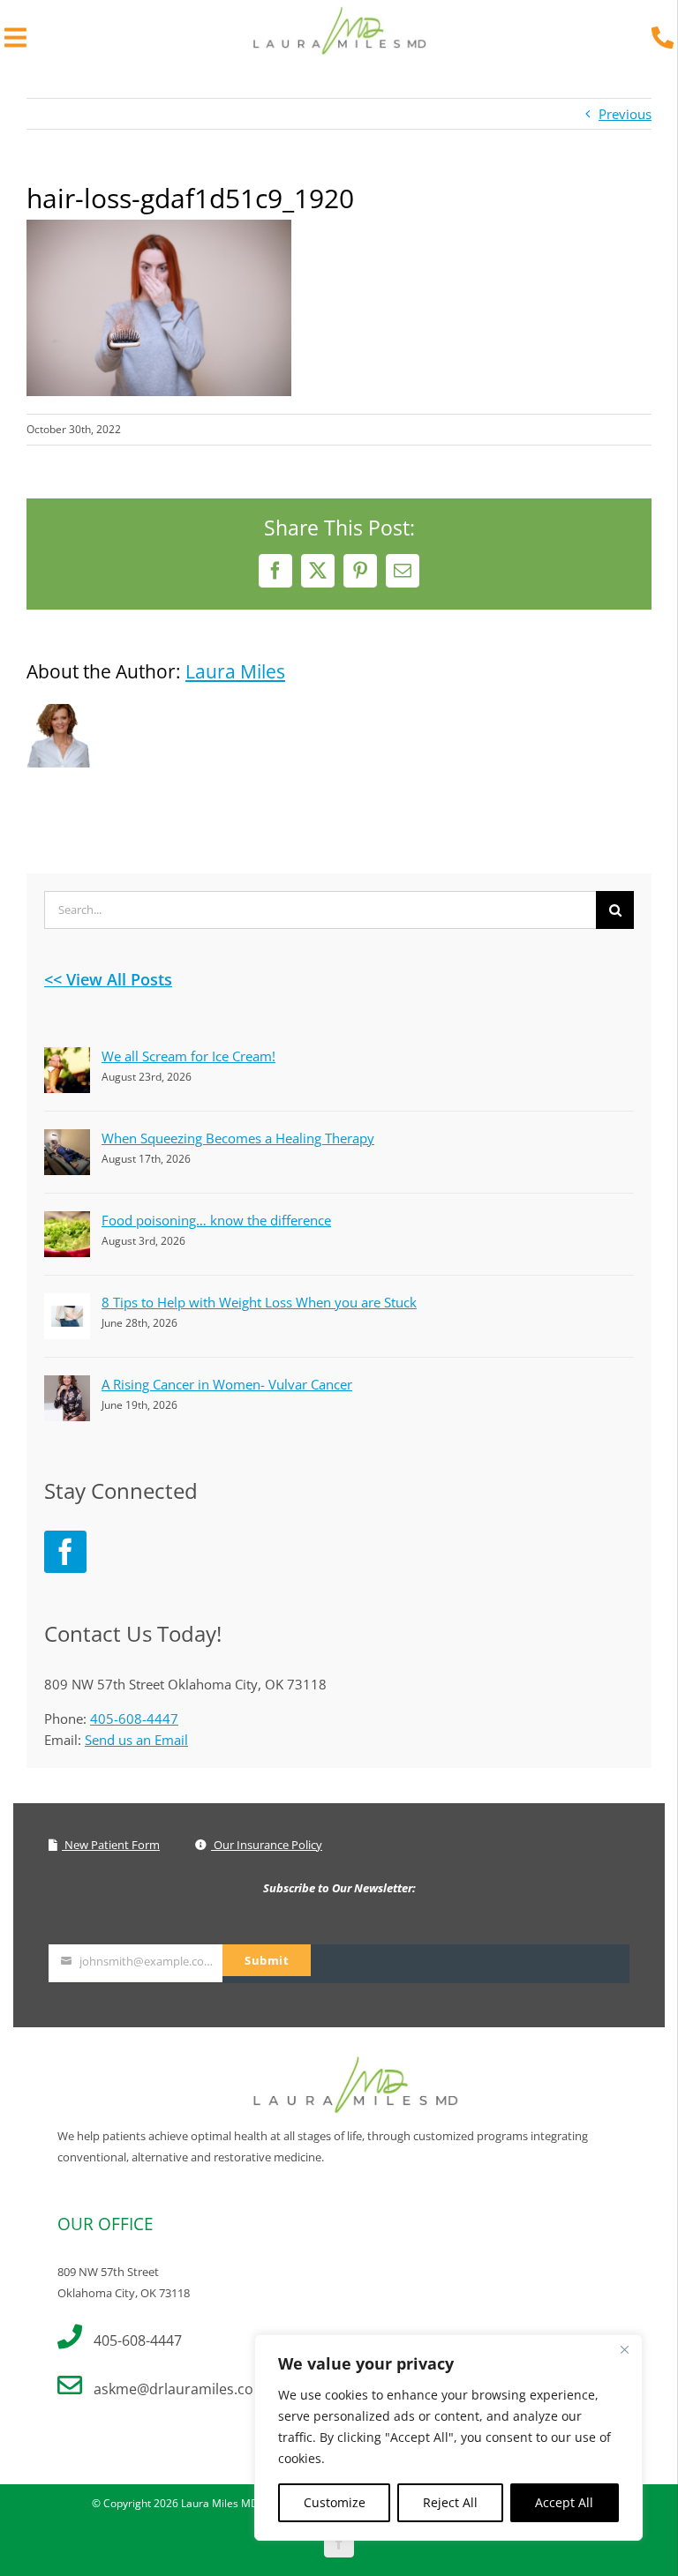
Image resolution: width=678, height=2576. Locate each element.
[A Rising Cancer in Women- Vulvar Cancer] (67, 1386)
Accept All (564, 2502)
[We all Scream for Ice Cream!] (67, 1058)
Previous (625, 114)
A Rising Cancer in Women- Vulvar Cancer (227, 1384)
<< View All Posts (108, 979)
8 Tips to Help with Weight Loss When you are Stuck (259, 1302)
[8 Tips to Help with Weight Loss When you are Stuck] (67, 1304)
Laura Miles (235, 671)
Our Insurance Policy (267, 1845)
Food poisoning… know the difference (216, 1220)
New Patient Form (111, 1845)
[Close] (624, 2349)
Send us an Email (136, 1740)
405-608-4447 (134, 1719)
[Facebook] (65, 1552)
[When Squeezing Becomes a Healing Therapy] (67, 1140)
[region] (448, 2437)
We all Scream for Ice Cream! (188, 1056)
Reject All (450, 2502)
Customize (335, 2502)
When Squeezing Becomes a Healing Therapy (238, 1138)
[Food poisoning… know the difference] (67, 1222)
